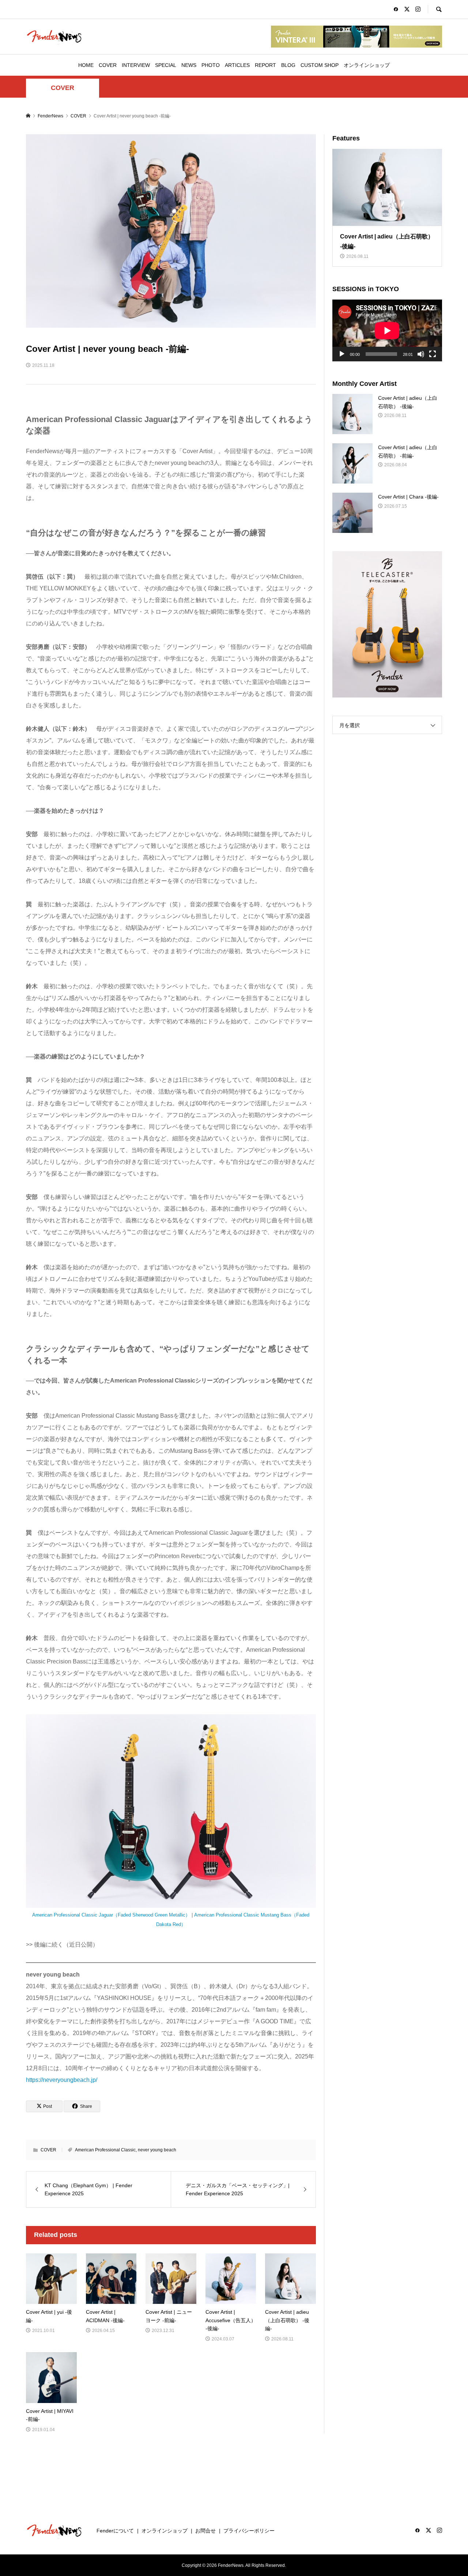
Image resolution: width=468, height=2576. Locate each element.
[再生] (342, 354)
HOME (86, 65)
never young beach (157, 2150)
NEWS (189, 65)
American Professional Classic (105, 2150)
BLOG (288, 65)
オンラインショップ (367, 65)
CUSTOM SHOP (320, 65)
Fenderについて (115, 2531)
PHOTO (211, 65)
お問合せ (205, 2531)
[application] (387, 330)
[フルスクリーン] (433, 354)
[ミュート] (421, 354)
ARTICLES (237, 65)
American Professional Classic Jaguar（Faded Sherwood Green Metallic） (111, 1915)
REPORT (265, 65)
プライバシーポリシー (249, 2531)
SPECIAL (166, 65)
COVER (108, 65)
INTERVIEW (136, 65)
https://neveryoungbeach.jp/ (62, 2080)
